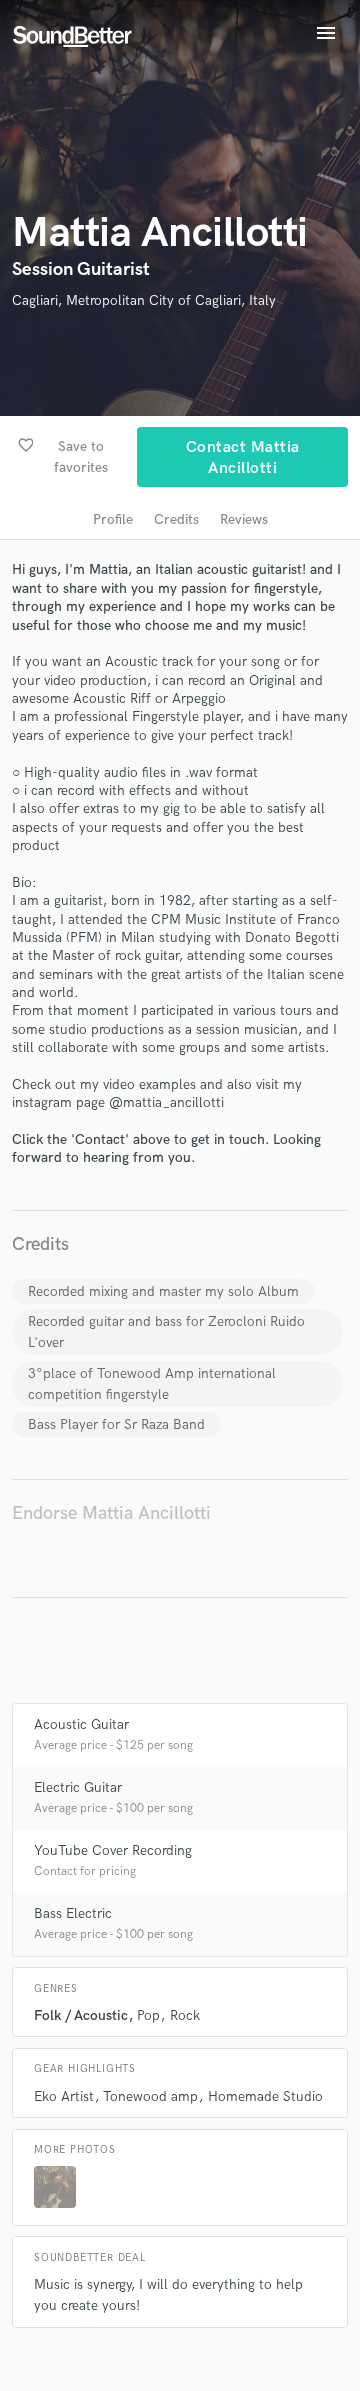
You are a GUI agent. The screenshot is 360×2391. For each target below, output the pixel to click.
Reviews (244, 519)
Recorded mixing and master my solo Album (163, 1291)
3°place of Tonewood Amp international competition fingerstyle (152, 1384)
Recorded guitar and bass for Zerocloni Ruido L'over (166, 1332)
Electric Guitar (78, 1787)
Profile (113, 519)
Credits (176, 519)
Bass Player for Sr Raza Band (116, 1424)
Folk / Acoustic (81, 2015)
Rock (185, 2015)
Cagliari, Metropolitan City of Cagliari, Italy (144, 300)
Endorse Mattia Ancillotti (111, 1513)
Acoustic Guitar (81, 1724)
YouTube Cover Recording (113, 1850)
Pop (148, 2015)
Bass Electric (73, 1913)
